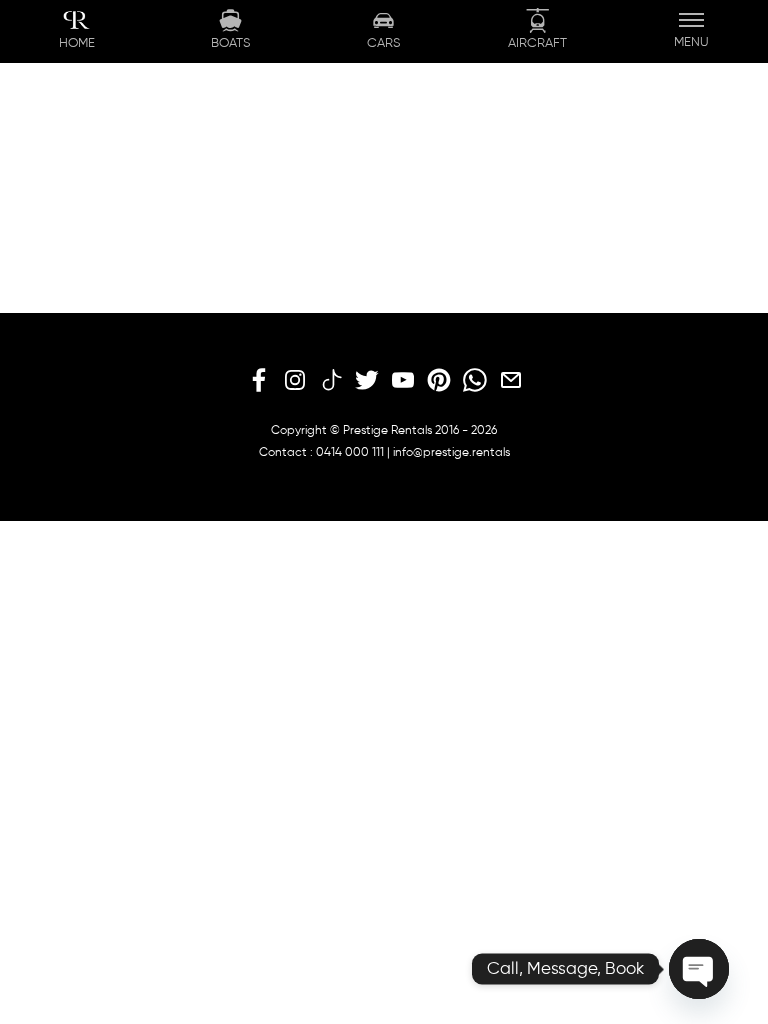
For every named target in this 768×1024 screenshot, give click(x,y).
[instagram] (295, 381)
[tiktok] (331, 381)
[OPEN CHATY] (699, 969)
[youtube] (403, 381)
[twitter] (367, 381)
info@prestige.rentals (451, 453)
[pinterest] (439, 381)
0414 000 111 (350, 453)
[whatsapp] (475, 381)
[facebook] (259, 381)
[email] (511, 381)
